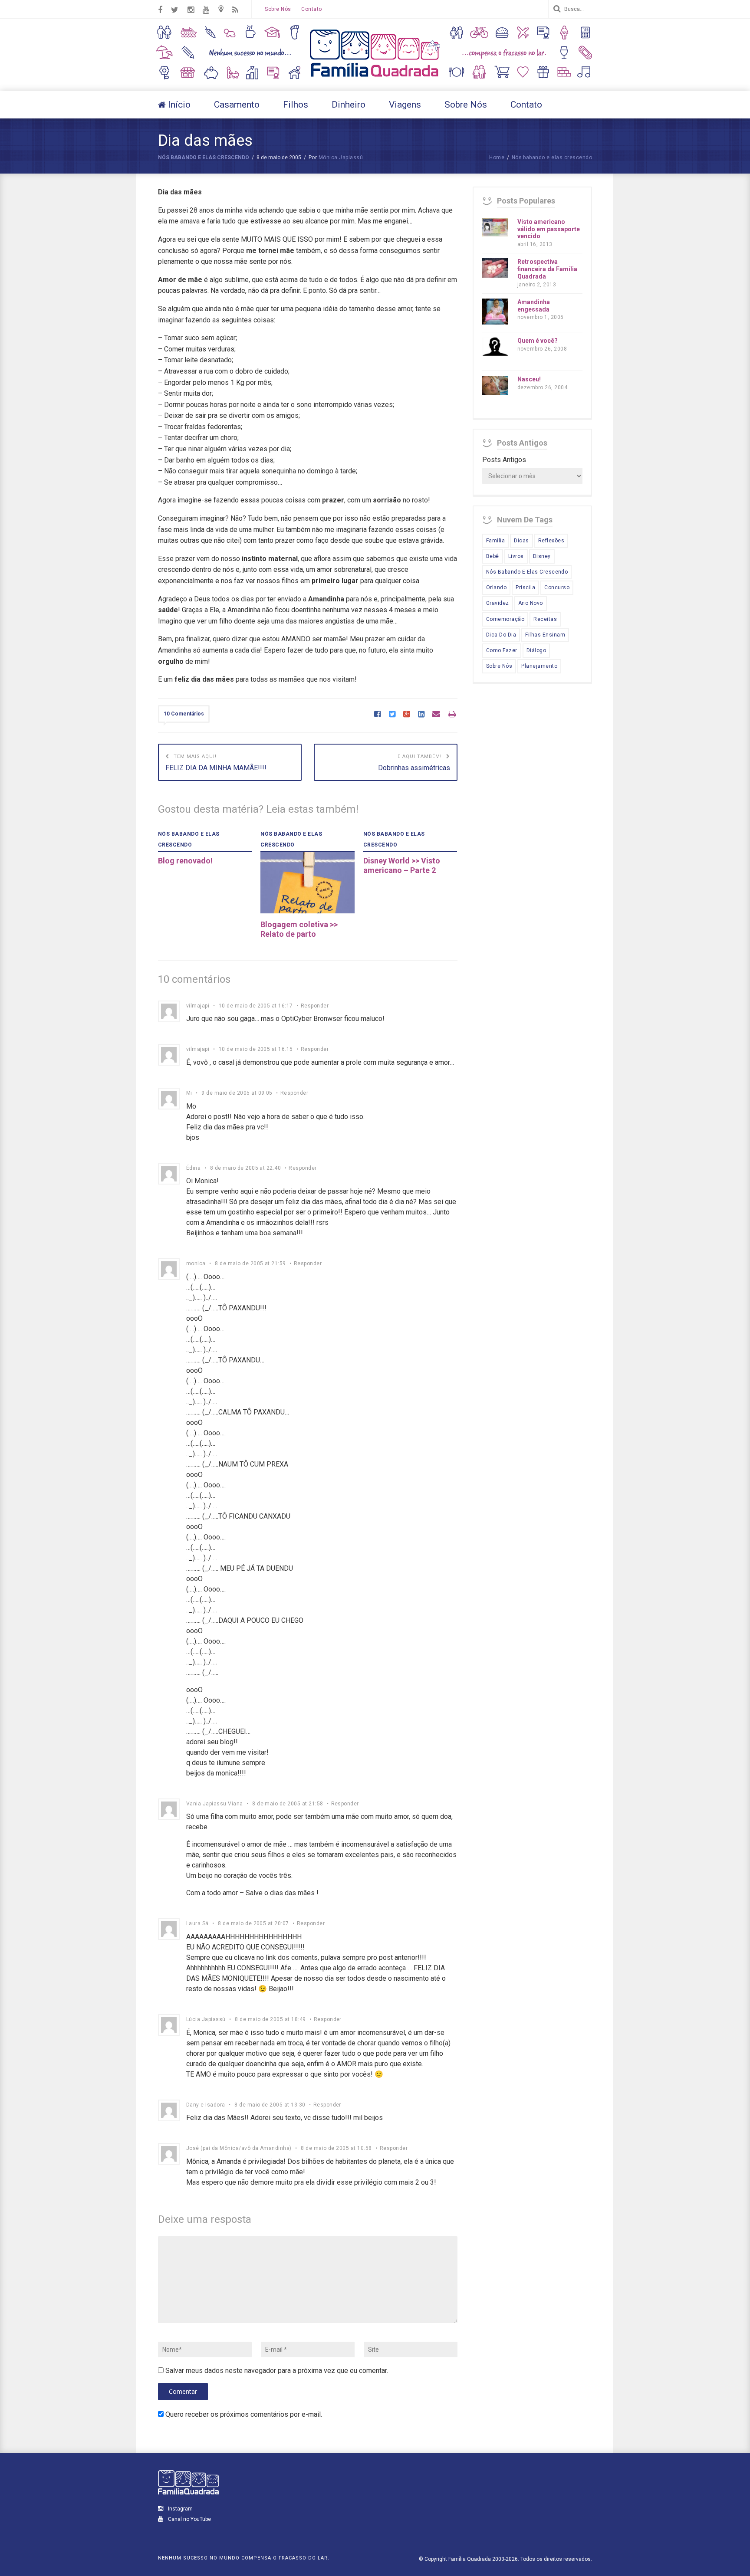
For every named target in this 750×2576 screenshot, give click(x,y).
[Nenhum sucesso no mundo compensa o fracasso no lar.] (375, 78)
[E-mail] (436, 715)
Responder (315, 1006)
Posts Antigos (504, 460)
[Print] (452, 715)
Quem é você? (538, 341)
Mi (189, 1093)
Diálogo (536, 650)
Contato (311, 9)
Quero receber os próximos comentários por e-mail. (244, 2414)
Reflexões (551, 541)
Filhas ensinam (545, 635)
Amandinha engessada (534, 306)
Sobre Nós (278, 9)
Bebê (493, 556)
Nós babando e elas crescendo (204, 158)
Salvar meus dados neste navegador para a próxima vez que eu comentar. (277, 2371)
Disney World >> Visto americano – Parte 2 (402, 865)
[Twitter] (392, 715)
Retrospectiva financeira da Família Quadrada (547, 269)
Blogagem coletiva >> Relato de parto (299, 929)
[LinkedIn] (421, 715)
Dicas (521, 541)
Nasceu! (529, 379)
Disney (542, 556)
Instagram (180, 2509)
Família (495, 541)
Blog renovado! (185, 861)
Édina (193, 1168)
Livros (516, 556)
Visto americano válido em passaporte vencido (549, 229)
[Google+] (406, 715)
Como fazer (502, 650)
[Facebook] (377, 715)
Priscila (525, 587)
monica (196, 1263)
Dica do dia (501, 635)
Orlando (496, 587)
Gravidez (498, 603)
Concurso (557, 587)
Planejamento (539, 666)
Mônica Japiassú (341, 158)
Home (497, 158)
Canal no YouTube (189, 2519)
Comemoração (505, 619)
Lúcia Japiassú (206, 2019)
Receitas (545, 619)
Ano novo (531, 603)
